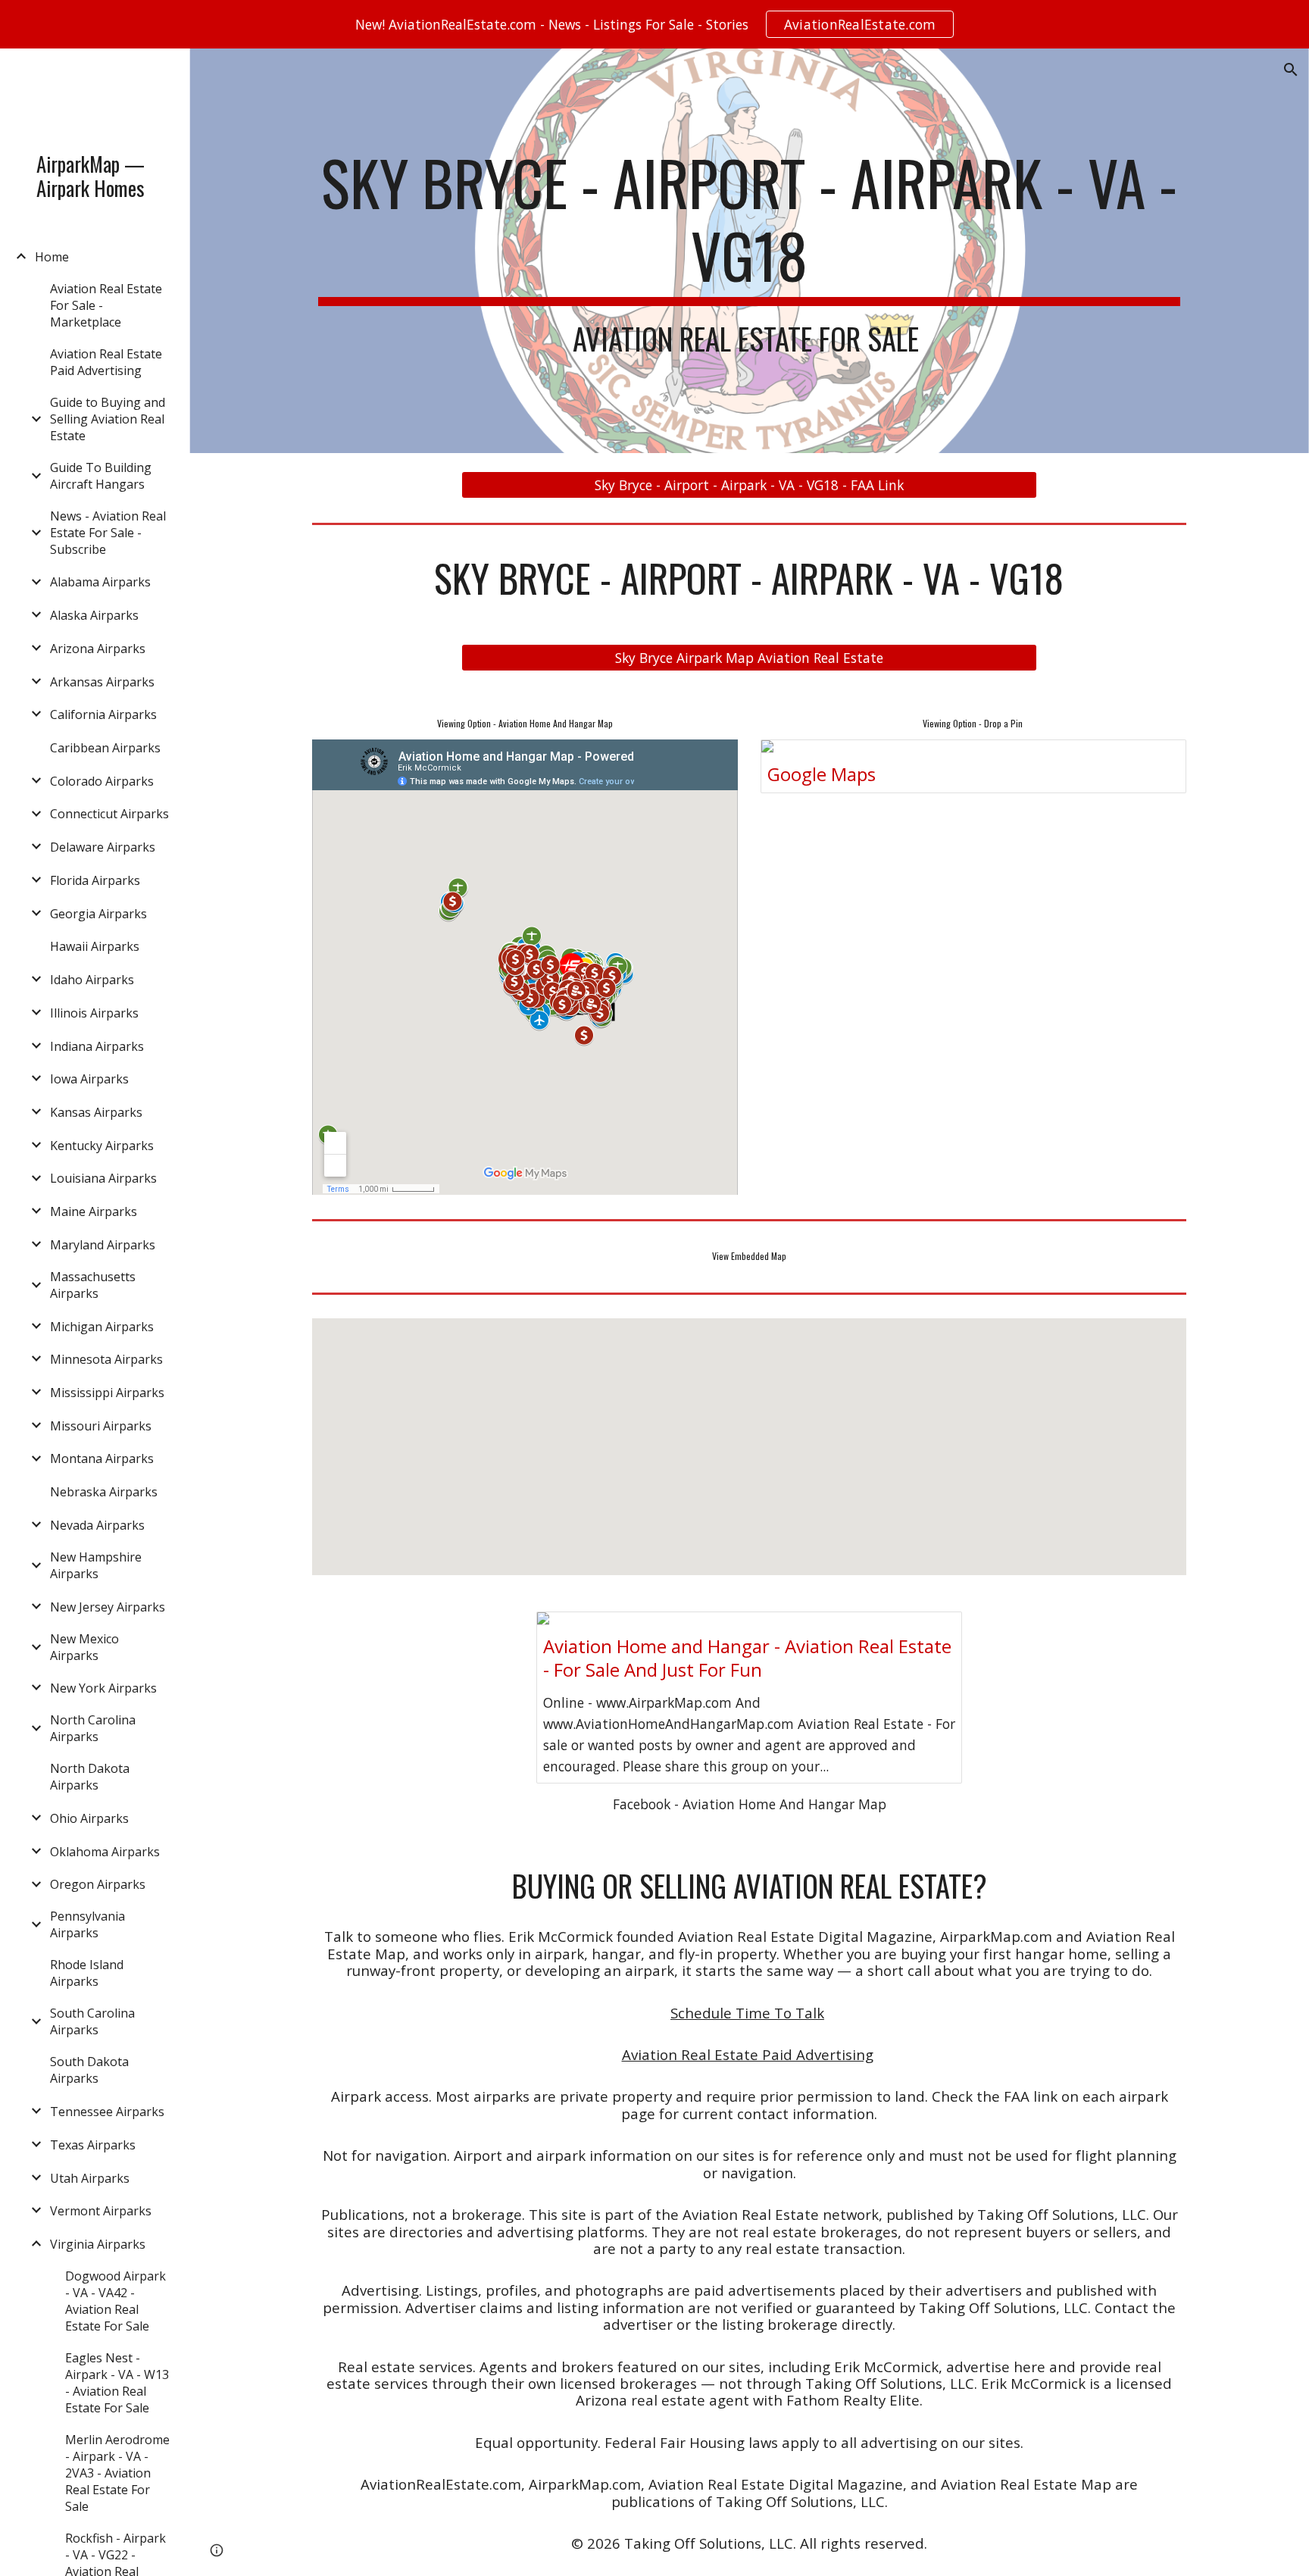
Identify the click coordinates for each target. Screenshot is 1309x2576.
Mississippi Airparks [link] (107, 1393)
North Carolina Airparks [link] (93, 1728)
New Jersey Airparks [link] (108, 1607)
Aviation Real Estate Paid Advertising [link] (106, 362)
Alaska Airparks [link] (94, 615)
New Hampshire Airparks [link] (96, 1565)
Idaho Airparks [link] (92, 980)
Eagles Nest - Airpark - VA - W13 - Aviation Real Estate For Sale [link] (117, 2383)
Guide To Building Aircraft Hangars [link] (101, 476)
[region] (654, 24)
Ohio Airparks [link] (89, 1818)
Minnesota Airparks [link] (106, 1359)
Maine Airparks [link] (94, 1211)
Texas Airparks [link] (93, 2145)
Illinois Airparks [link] (94, 1013)
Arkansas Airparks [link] (102, 682)
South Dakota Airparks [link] (89, 2070)
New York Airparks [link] (103, 1688)
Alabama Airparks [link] (100, 582)
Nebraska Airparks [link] (104, 1492)
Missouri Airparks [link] (101, 1426)
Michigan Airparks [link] (102, 1327)
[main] (749, 251)
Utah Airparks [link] (90, 2178)
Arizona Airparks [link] (98, 649)
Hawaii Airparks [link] (95, 946)
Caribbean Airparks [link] (105, 748)
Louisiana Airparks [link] (103, 1178)
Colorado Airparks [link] (102, 781)
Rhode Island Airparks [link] (87, 1973)
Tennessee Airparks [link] (107, 2112)
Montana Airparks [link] (102, 1458)
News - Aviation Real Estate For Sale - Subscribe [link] (108, 533)
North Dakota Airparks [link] (90, 1777)
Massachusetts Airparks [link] (93, 1285)
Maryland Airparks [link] (103, 1245)
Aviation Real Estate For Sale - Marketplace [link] (106, 305)
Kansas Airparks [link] (96, 1112)
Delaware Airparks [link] (103, 847)
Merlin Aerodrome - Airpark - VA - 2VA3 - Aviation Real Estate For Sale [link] (117, 2473)
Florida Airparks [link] (95, 880)
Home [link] (52, 257)
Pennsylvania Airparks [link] (87, 1924)
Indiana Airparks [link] (97, 1046)
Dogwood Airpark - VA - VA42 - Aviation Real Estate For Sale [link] (116, 2301)
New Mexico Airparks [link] (84, 1647)
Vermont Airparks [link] (101, 2211)
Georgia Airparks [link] (98, 914)
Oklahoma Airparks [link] (105, 1852)
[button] (1291, 70)
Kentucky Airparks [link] (102, 1146)
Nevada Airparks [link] (97, 1525)
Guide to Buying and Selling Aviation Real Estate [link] (108, 419)
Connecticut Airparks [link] (109, 814)
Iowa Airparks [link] (89, 1079)
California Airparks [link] (103, 714)
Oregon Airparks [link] (98, 1884)
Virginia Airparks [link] (98, 2244)
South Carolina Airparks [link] (92, 2021)
